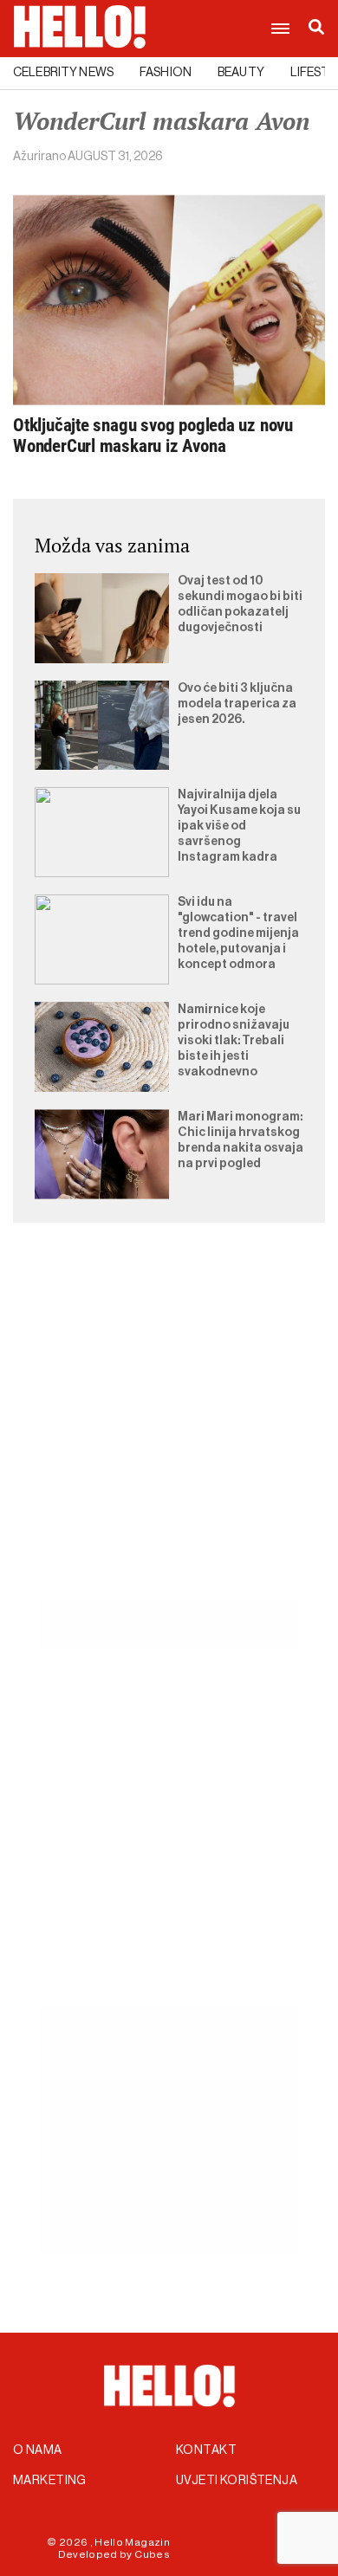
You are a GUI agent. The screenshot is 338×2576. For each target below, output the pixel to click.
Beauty (241, 73)
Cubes (152, 2554)
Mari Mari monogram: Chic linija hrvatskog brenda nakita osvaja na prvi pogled (240, 1140)
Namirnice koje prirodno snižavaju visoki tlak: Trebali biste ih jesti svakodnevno (234, 1041)
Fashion (166, 73)
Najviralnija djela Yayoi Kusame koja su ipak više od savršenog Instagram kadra (239, 826)
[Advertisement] (169, 1431)
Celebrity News (63, 73)
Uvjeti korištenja (237, 2481)
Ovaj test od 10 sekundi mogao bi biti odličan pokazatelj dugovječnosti (240, 604)
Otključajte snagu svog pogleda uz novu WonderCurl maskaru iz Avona (153, 436)
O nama (38, 2450)
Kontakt (206, 2450)
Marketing (50, 2481)
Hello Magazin (132, 2542)
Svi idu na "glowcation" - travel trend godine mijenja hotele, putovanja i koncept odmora (238, 933)
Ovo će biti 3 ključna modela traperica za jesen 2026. (237, 704)
